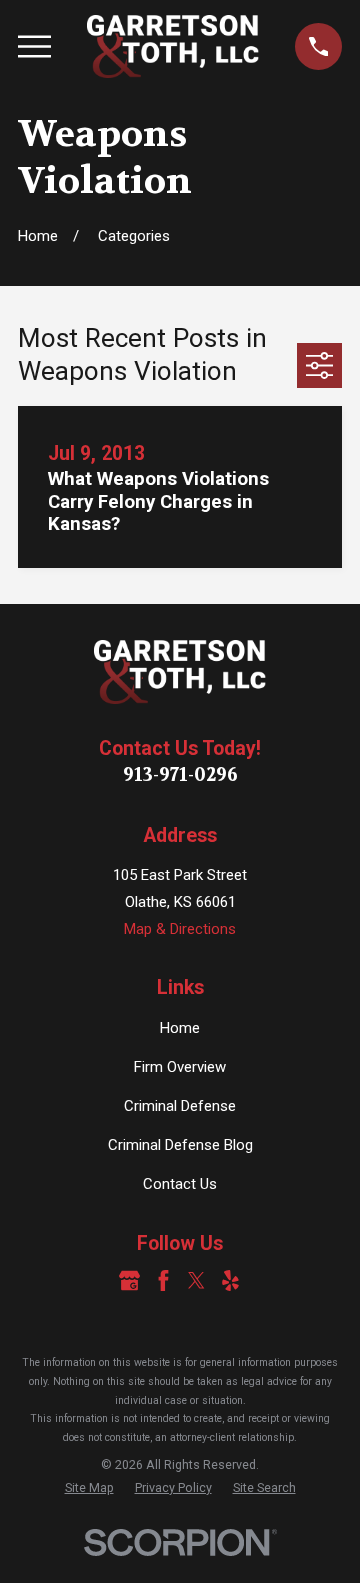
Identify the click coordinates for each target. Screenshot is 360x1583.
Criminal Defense (180, 1106)
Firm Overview (180, 1067)
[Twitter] (196, 1280)
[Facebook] (163, 1280)
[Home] (173, 46)
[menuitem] (89, 1488)
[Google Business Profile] (129, 1280)
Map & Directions (180, 929)
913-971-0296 (180, 775)
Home (180, 1028)
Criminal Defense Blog (180, 1145)
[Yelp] (230, 1280)
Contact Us (180, 1184)
